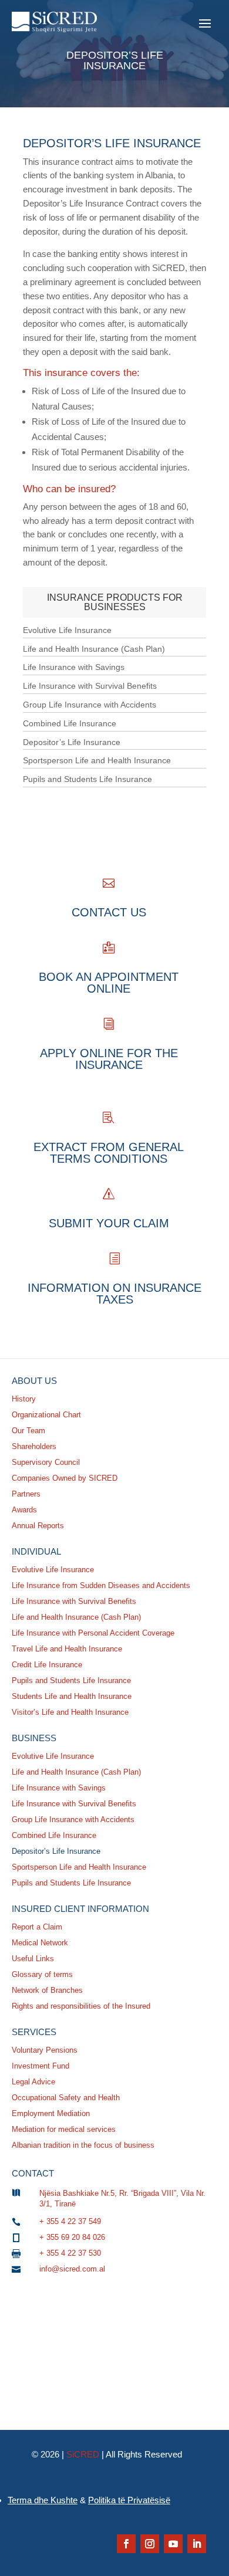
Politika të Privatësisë (129, 2500)
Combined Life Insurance (70, 723)
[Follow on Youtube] (173, 2544)
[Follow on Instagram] (150, 2544)
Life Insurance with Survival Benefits (90, 686)
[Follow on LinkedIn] (197, 2544)
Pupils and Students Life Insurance (87, 779)
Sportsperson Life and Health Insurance (97, 760)
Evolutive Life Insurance (67, 630)
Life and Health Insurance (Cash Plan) (94, 649)
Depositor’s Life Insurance (72, 742)
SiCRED (83, 2454)
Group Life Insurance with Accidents (90, 705)
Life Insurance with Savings (74, 667)
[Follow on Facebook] (126, 2544)
